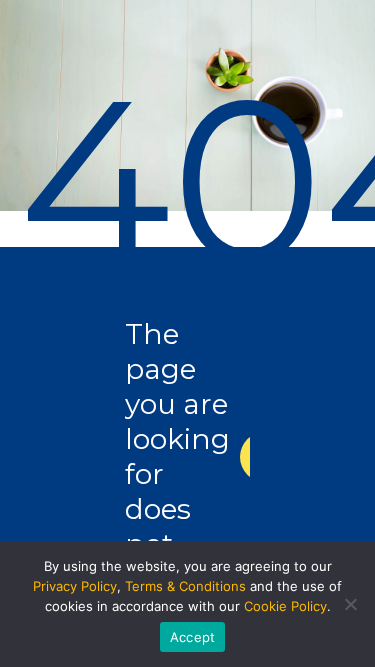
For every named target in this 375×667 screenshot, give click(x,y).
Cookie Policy (285, 606)
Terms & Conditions (185, 586)
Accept (193, 637)
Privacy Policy (75, 586)
